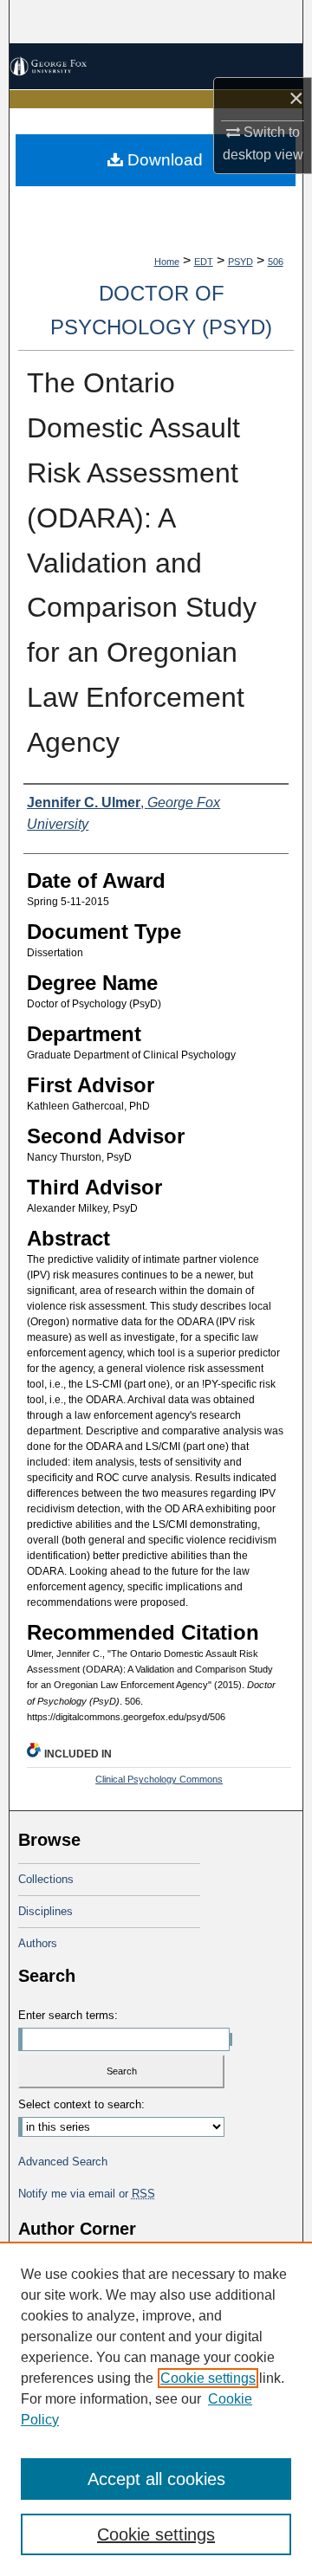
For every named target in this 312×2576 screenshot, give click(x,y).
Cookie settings (208, 2378)
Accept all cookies (156, 2479)
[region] (156, 2409)
